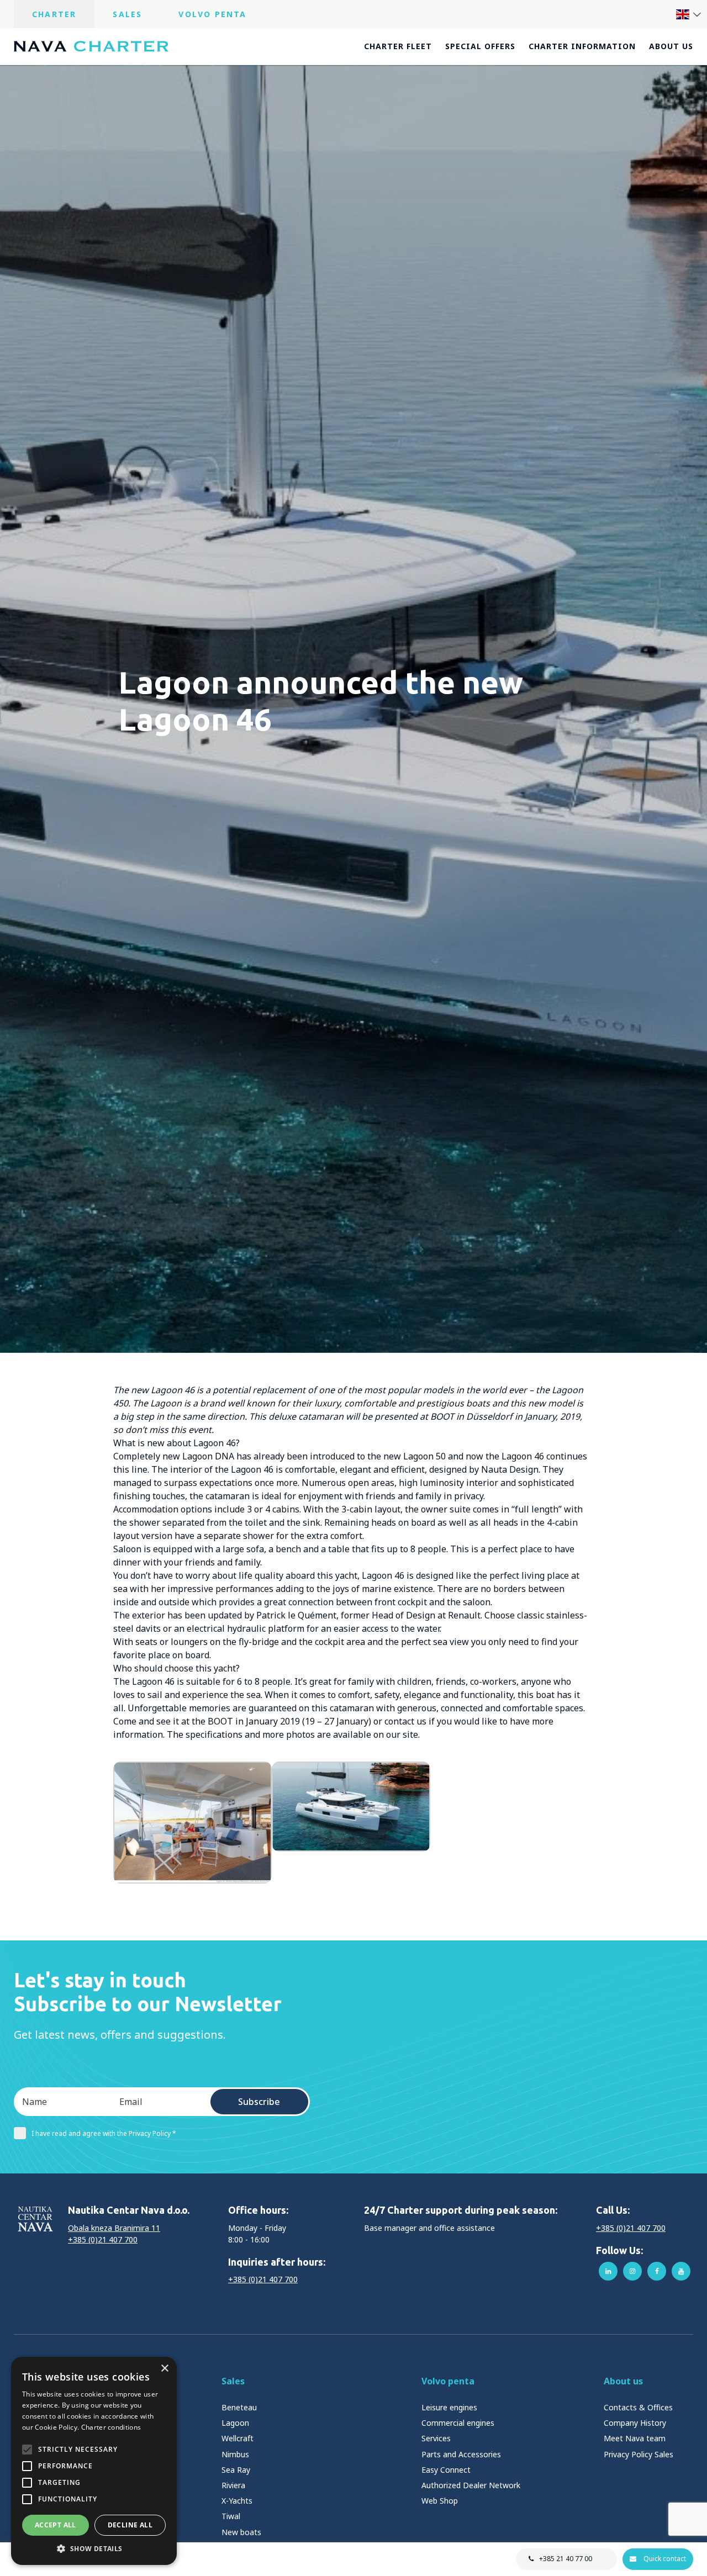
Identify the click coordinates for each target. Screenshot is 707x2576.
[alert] (94, 2461)
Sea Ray (236, 2470)
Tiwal (231, 2516)
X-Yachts (237, 2501)
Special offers (480, 46)
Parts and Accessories (461, 2454)
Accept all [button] (56, 2525)
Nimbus (235, 2454)
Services (436, 2438)
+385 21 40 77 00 (566, 2559)
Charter (54, 14)
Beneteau (239, 2407)
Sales (127, 14)
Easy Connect (446, 2470)
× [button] (164, 2369)
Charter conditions (111, 2427)
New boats (241, 2532)
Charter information (582, 46)
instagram (632, 2271)
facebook (657, 2271)
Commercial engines (458, 2423)
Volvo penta (448, 2381)
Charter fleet (398, 46)
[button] (94, 2548)
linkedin (608, 2271)
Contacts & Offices (638, 2407)
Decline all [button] (130, 2525)
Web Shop (440, 2501)
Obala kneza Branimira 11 (114, 2228)
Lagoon (235, 2423)
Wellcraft (238, 2438)
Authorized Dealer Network (471, 2485)
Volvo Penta (212, 14)
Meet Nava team (635, 2438)
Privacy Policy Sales (639, 2454)
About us (671, 46)
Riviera (233, 2485)
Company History (635, 2423)
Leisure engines (449, 2407)
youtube (681, 2271)
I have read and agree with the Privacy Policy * (104, 2133)
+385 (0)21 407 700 (103, 2239)
